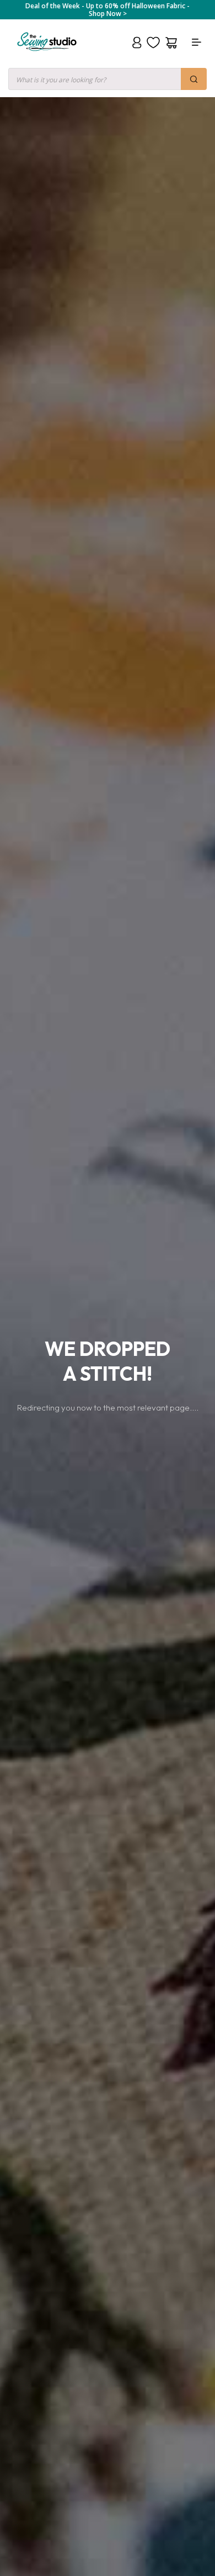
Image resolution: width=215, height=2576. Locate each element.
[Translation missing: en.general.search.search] (194, 79)
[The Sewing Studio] (47, 55)
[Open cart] (171, 43)
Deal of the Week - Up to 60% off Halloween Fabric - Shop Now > (108, 10)
